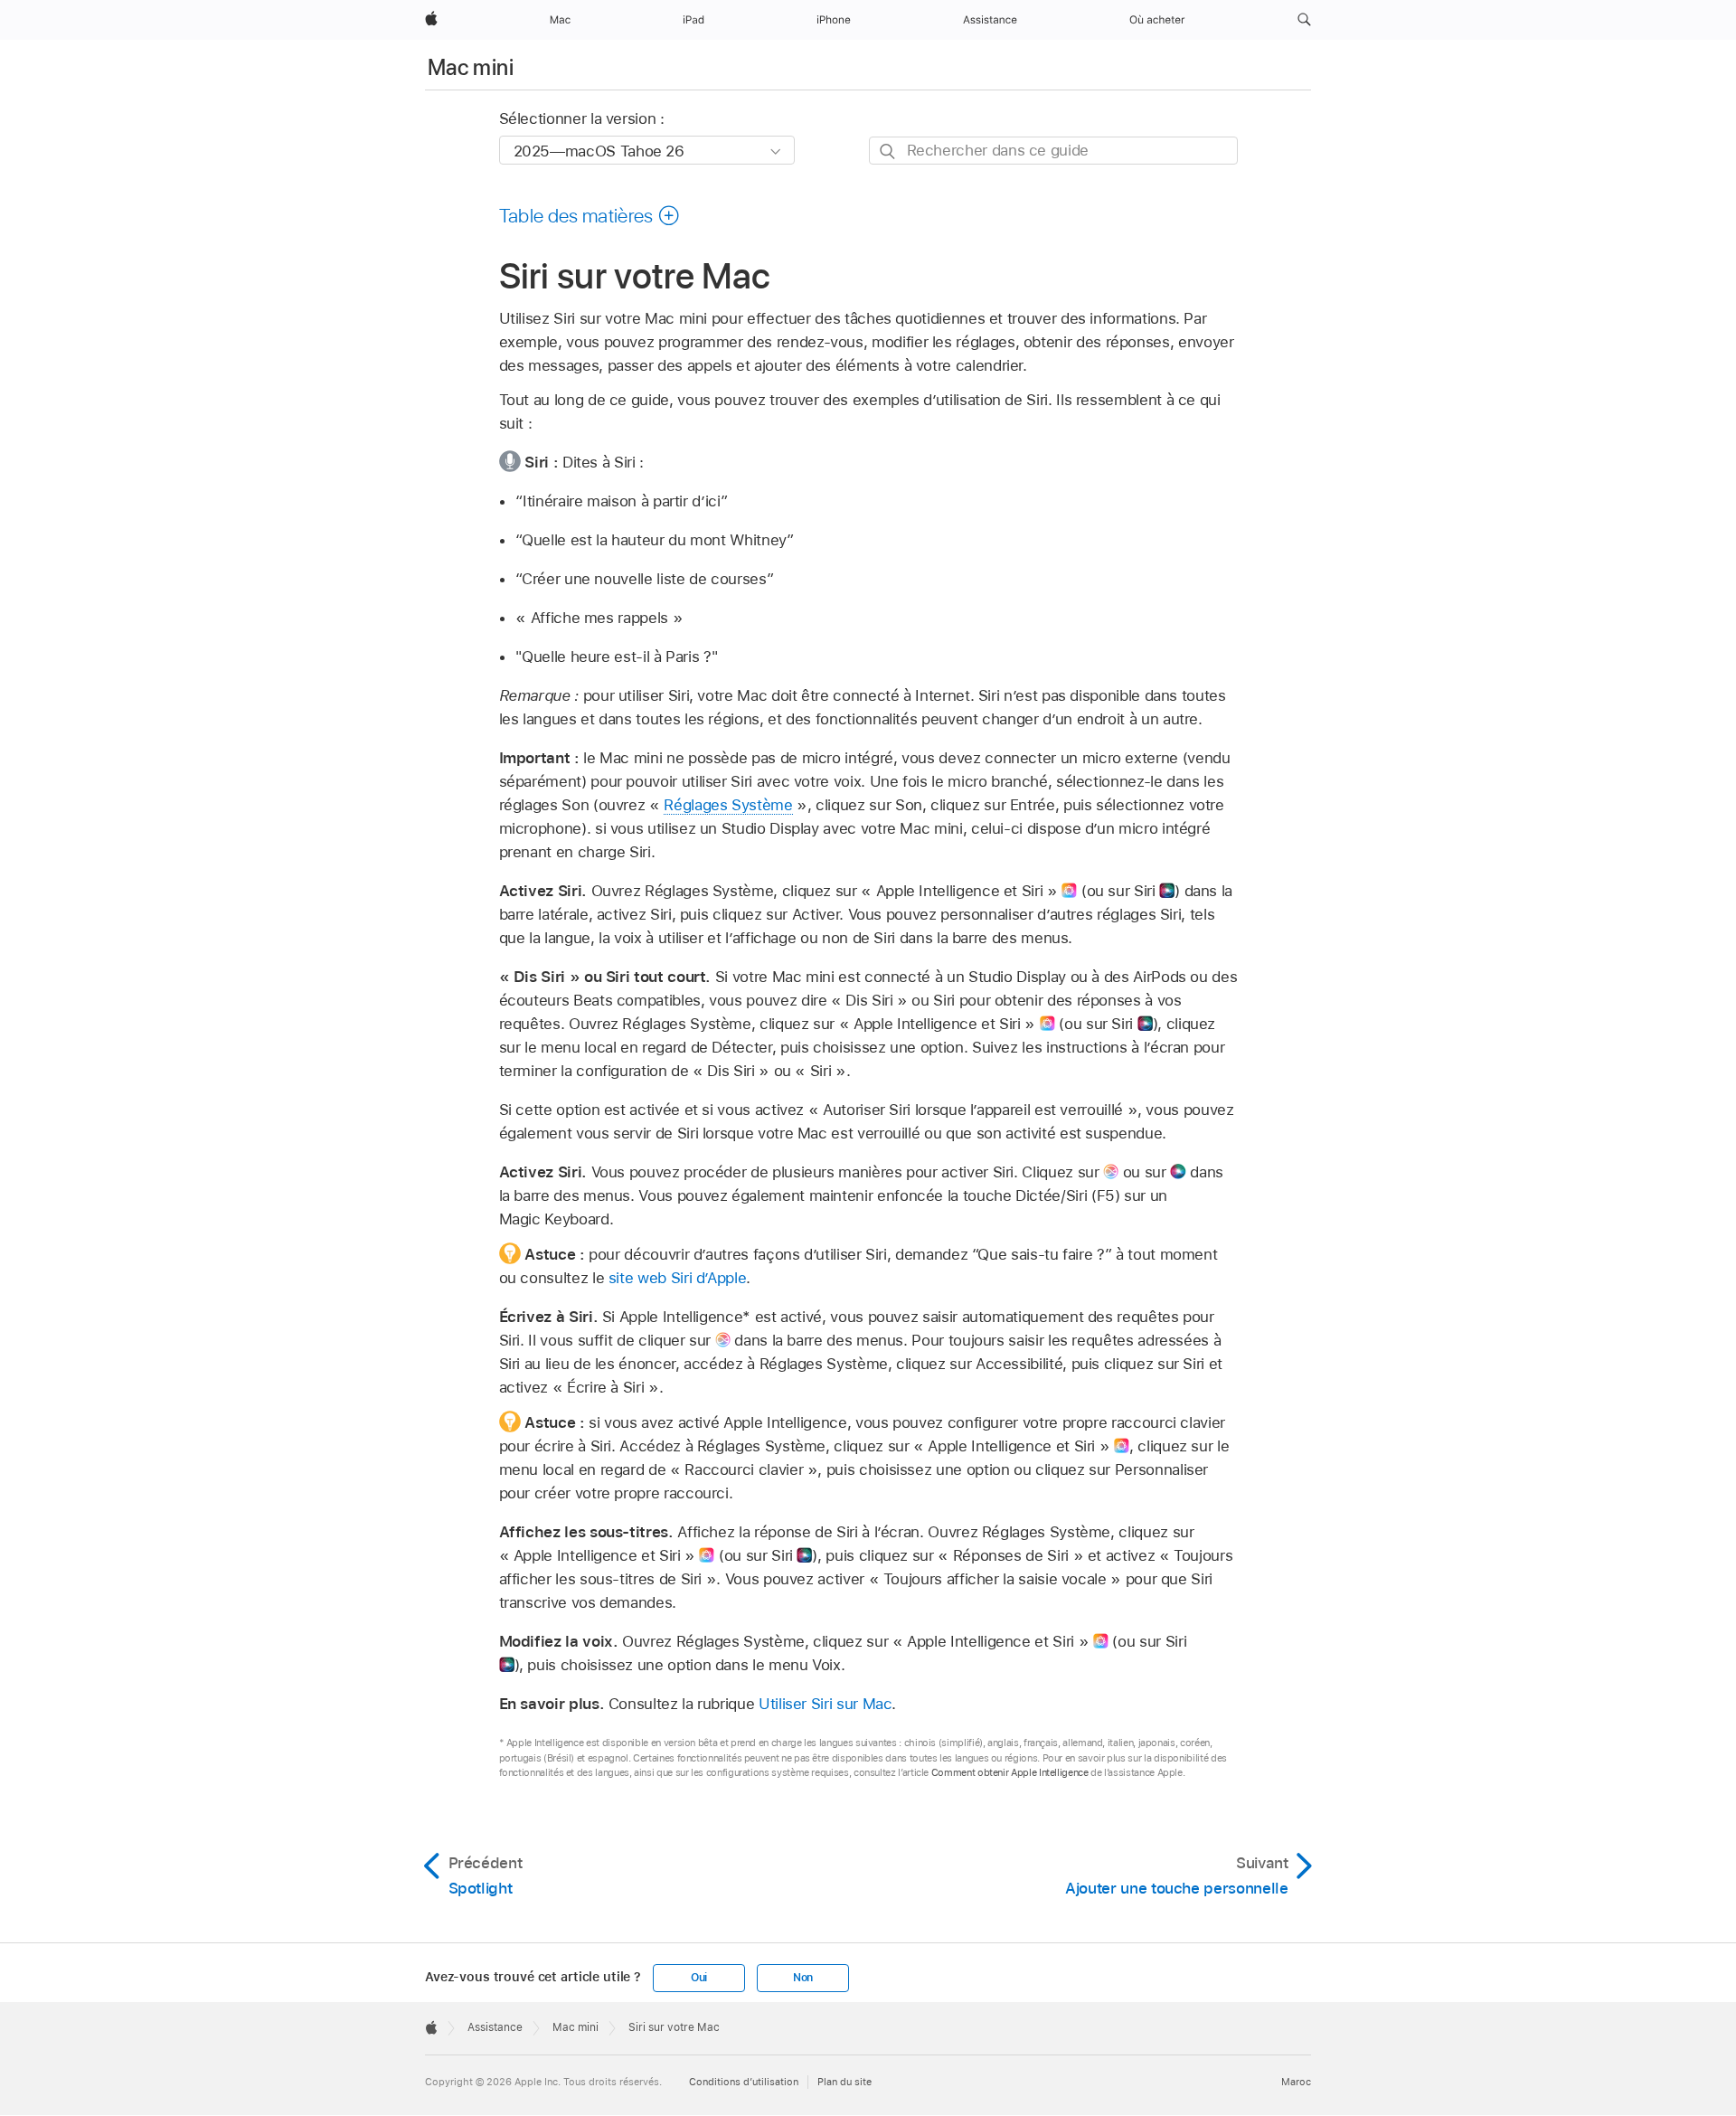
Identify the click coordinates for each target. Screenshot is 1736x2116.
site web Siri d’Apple (678, 1278)
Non (803, 1978)
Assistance (495, 2027)
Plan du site (844, 2082)
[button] (1304, 20)
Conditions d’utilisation (744, 2082)
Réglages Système (728, 805)
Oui (699, 1978)
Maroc (1296, 2082)
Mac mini (471, 67)
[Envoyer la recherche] (888, 151)
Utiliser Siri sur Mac (826, 1704)
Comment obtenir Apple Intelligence (1010, 1772)
